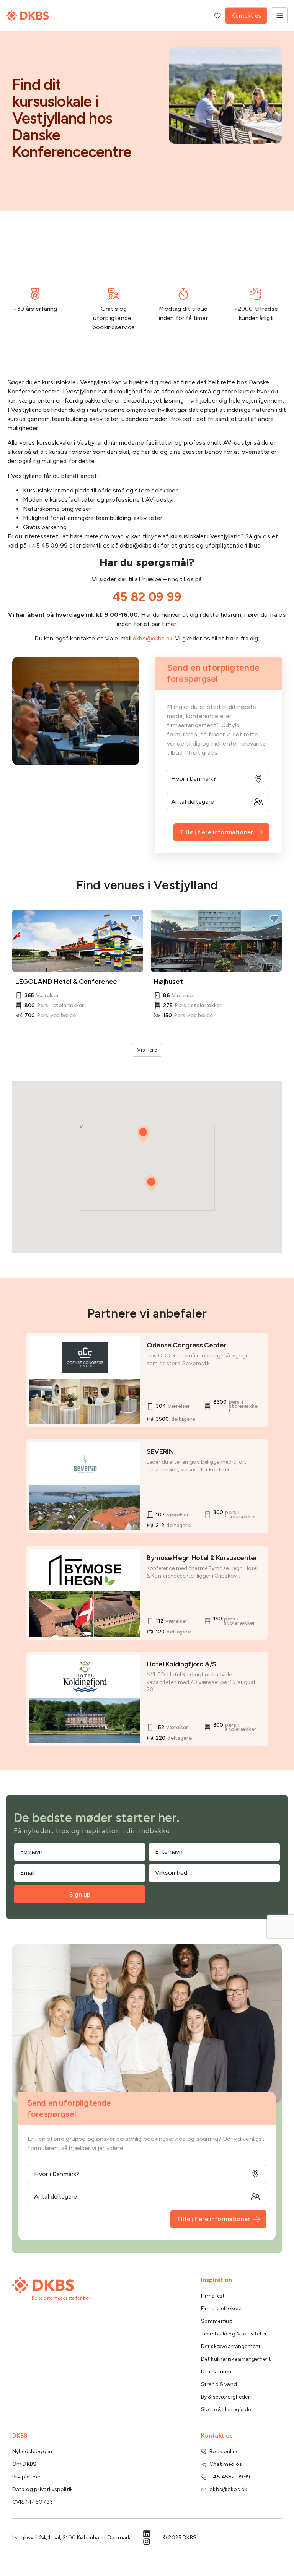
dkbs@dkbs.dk (153, 638)
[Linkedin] (147, 2534)
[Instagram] (147, 2542)
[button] (151, 1184)
